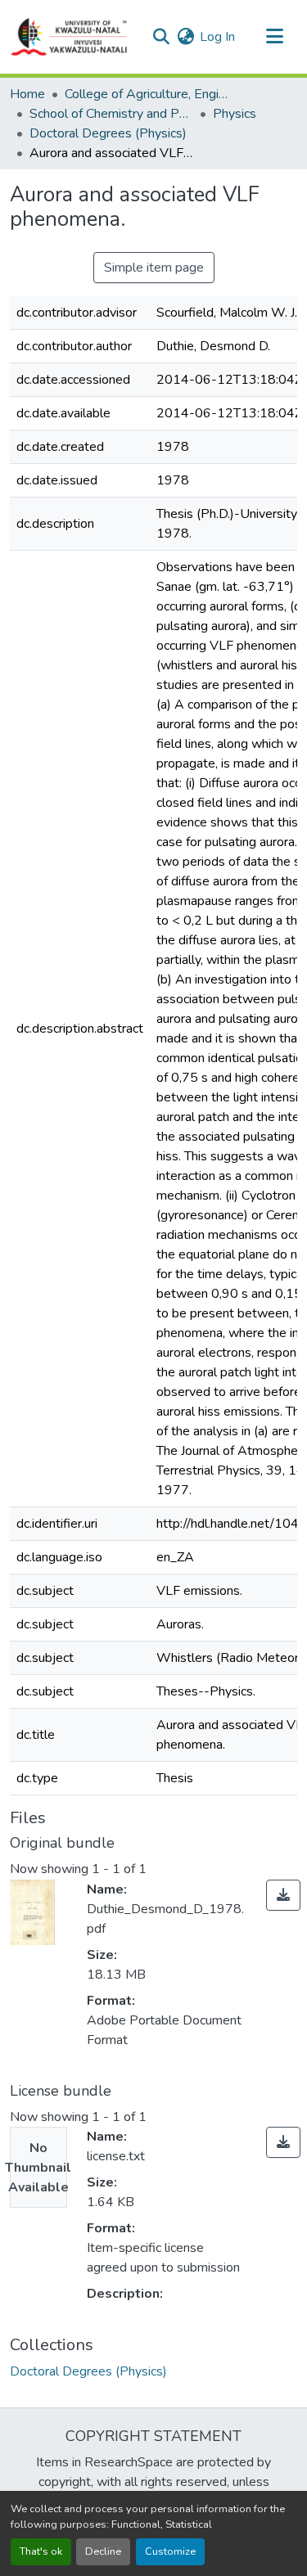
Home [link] (27, 94)
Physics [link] (235, 114)
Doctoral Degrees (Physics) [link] (108, 133)
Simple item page (154, 268)
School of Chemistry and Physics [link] (111, 114)
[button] (70, 37)
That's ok (41, 2551)
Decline (103, 2551)
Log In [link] (217, 37)
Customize (170, 2551)
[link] (283, 1895)
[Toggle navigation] (274, 37)
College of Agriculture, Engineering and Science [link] (147, 94)
